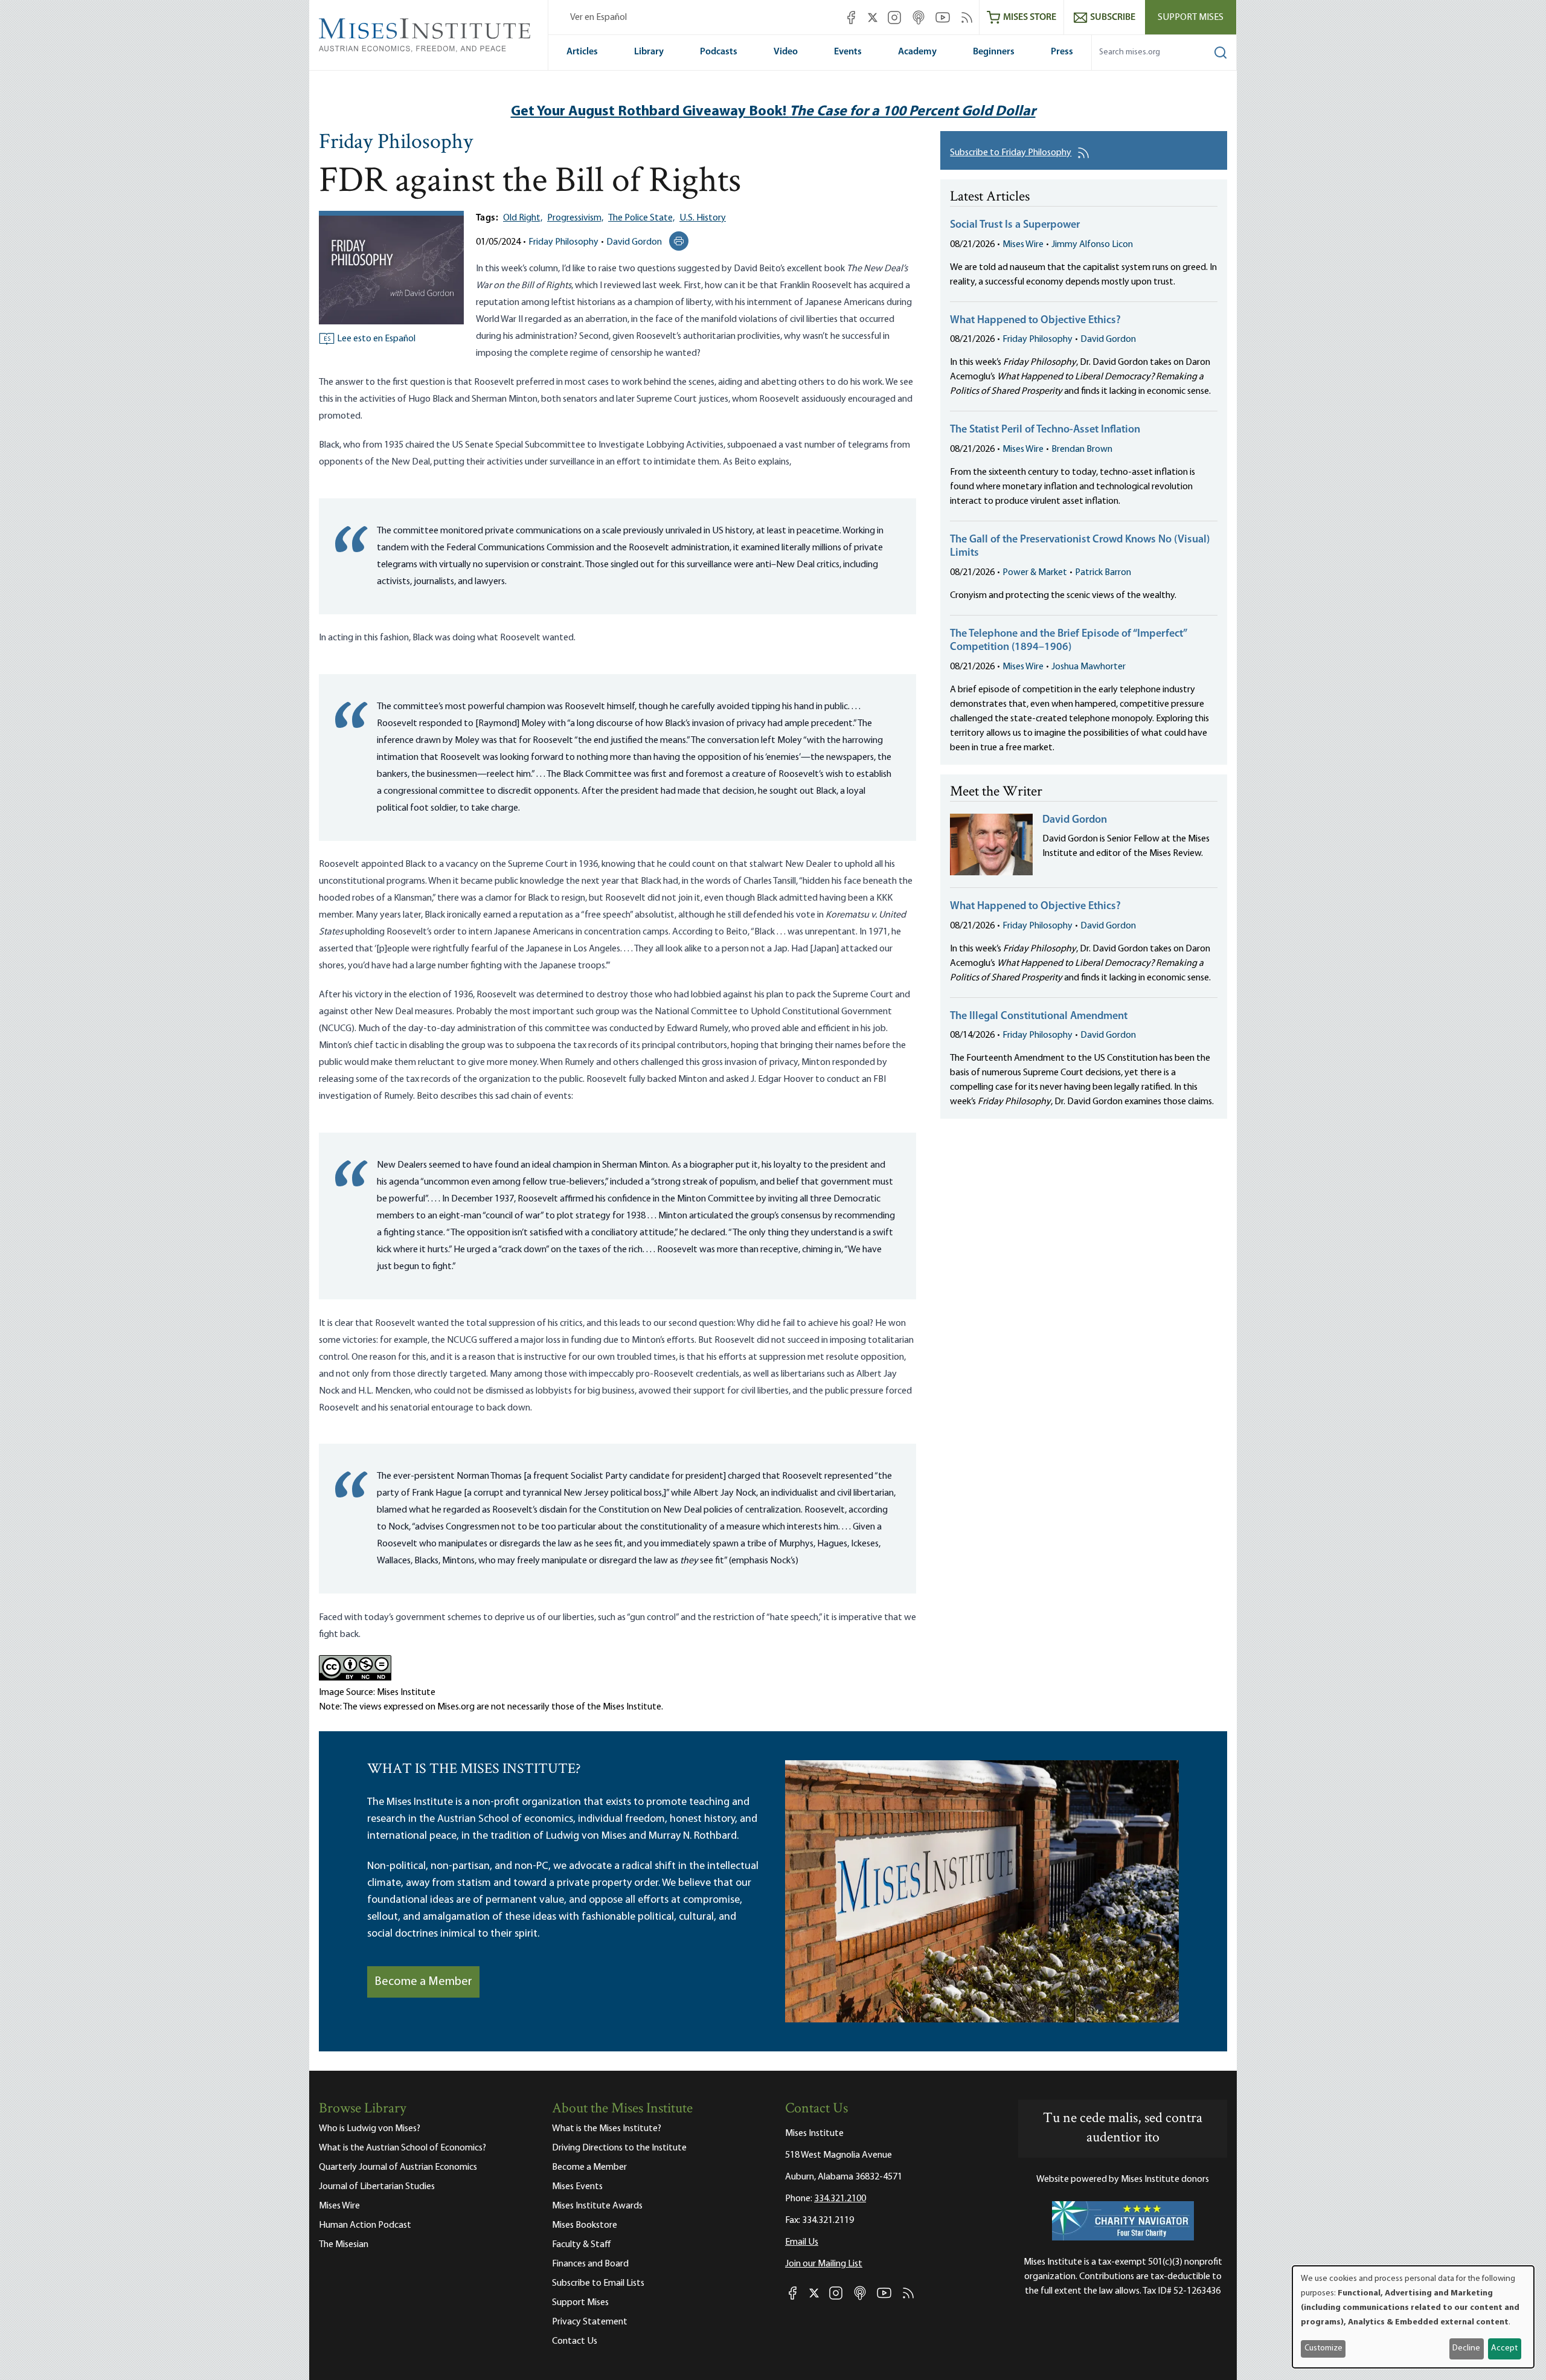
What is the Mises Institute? (607, 2129)
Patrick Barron (1103, 573)
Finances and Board (590, 2264)
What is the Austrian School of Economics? (403, 2148)
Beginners (994, 52)
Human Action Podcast (365, 2225)
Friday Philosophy (396, 143)
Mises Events (577, 2187)
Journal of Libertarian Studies (377, 2187)
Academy (917, 52)
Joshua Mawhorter (1089, 667)
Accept (1504, 2348)
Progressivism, (575, 218)
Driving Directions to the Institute (619, 2148)
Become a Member (423, 1982)
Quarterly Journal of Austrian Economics (398, 2167)
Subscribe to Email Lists (598, 2283)
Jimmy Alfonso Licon (1092, 245)
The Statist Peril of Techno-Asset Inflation (1045, 430)
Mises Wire (1023, 245)
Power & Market (1035, 573)
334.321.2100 (840, 2199)
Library (649, 52)
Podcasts (719, 52)
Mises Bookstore (585, 2225)
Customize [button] (1323, 2348)
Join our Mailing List (824, 2264)
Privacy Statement (590, 2322)
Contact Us (575, 2341)
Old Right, (523, 218)
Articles (582, 52)
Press (1062, 52)
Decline (1466, 2348)
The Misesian (344, 2245)
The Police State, (641, 218)
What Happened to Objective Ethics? (1035, 321)
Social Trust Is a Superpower (1015, 225)
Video (786, 52)
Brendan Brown (1082, 449)
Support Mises (1191, 18)
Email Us (802, 2242)
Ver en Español (598, 18)
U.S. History (703, 218)
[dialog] (1413, 2317)
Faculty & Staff (582, 2245)
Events (848, 52)
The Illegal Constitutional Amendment (1039, 1017)
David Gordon (634, 242)
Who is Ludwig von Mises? (370, 2129)
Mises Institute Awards (597, 2206)
